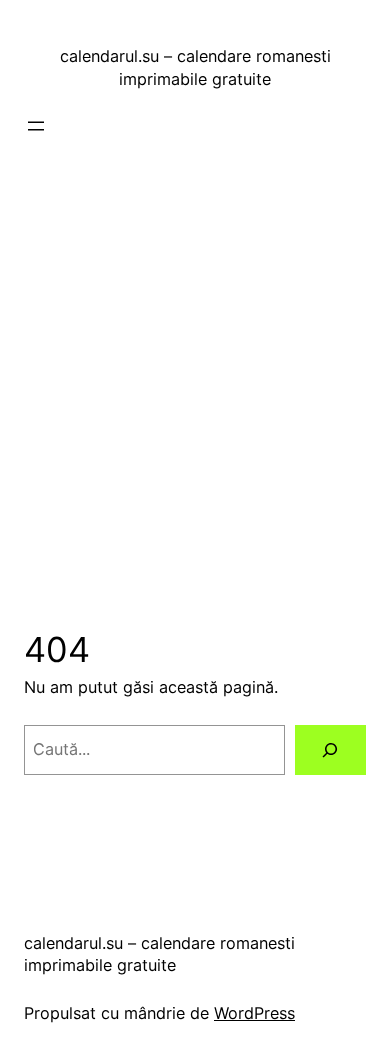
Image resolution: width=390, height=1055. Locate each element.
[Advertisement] (195, 362)
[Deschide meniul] (36, 126)
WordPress (254, 1013)
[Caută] (330, 750)
